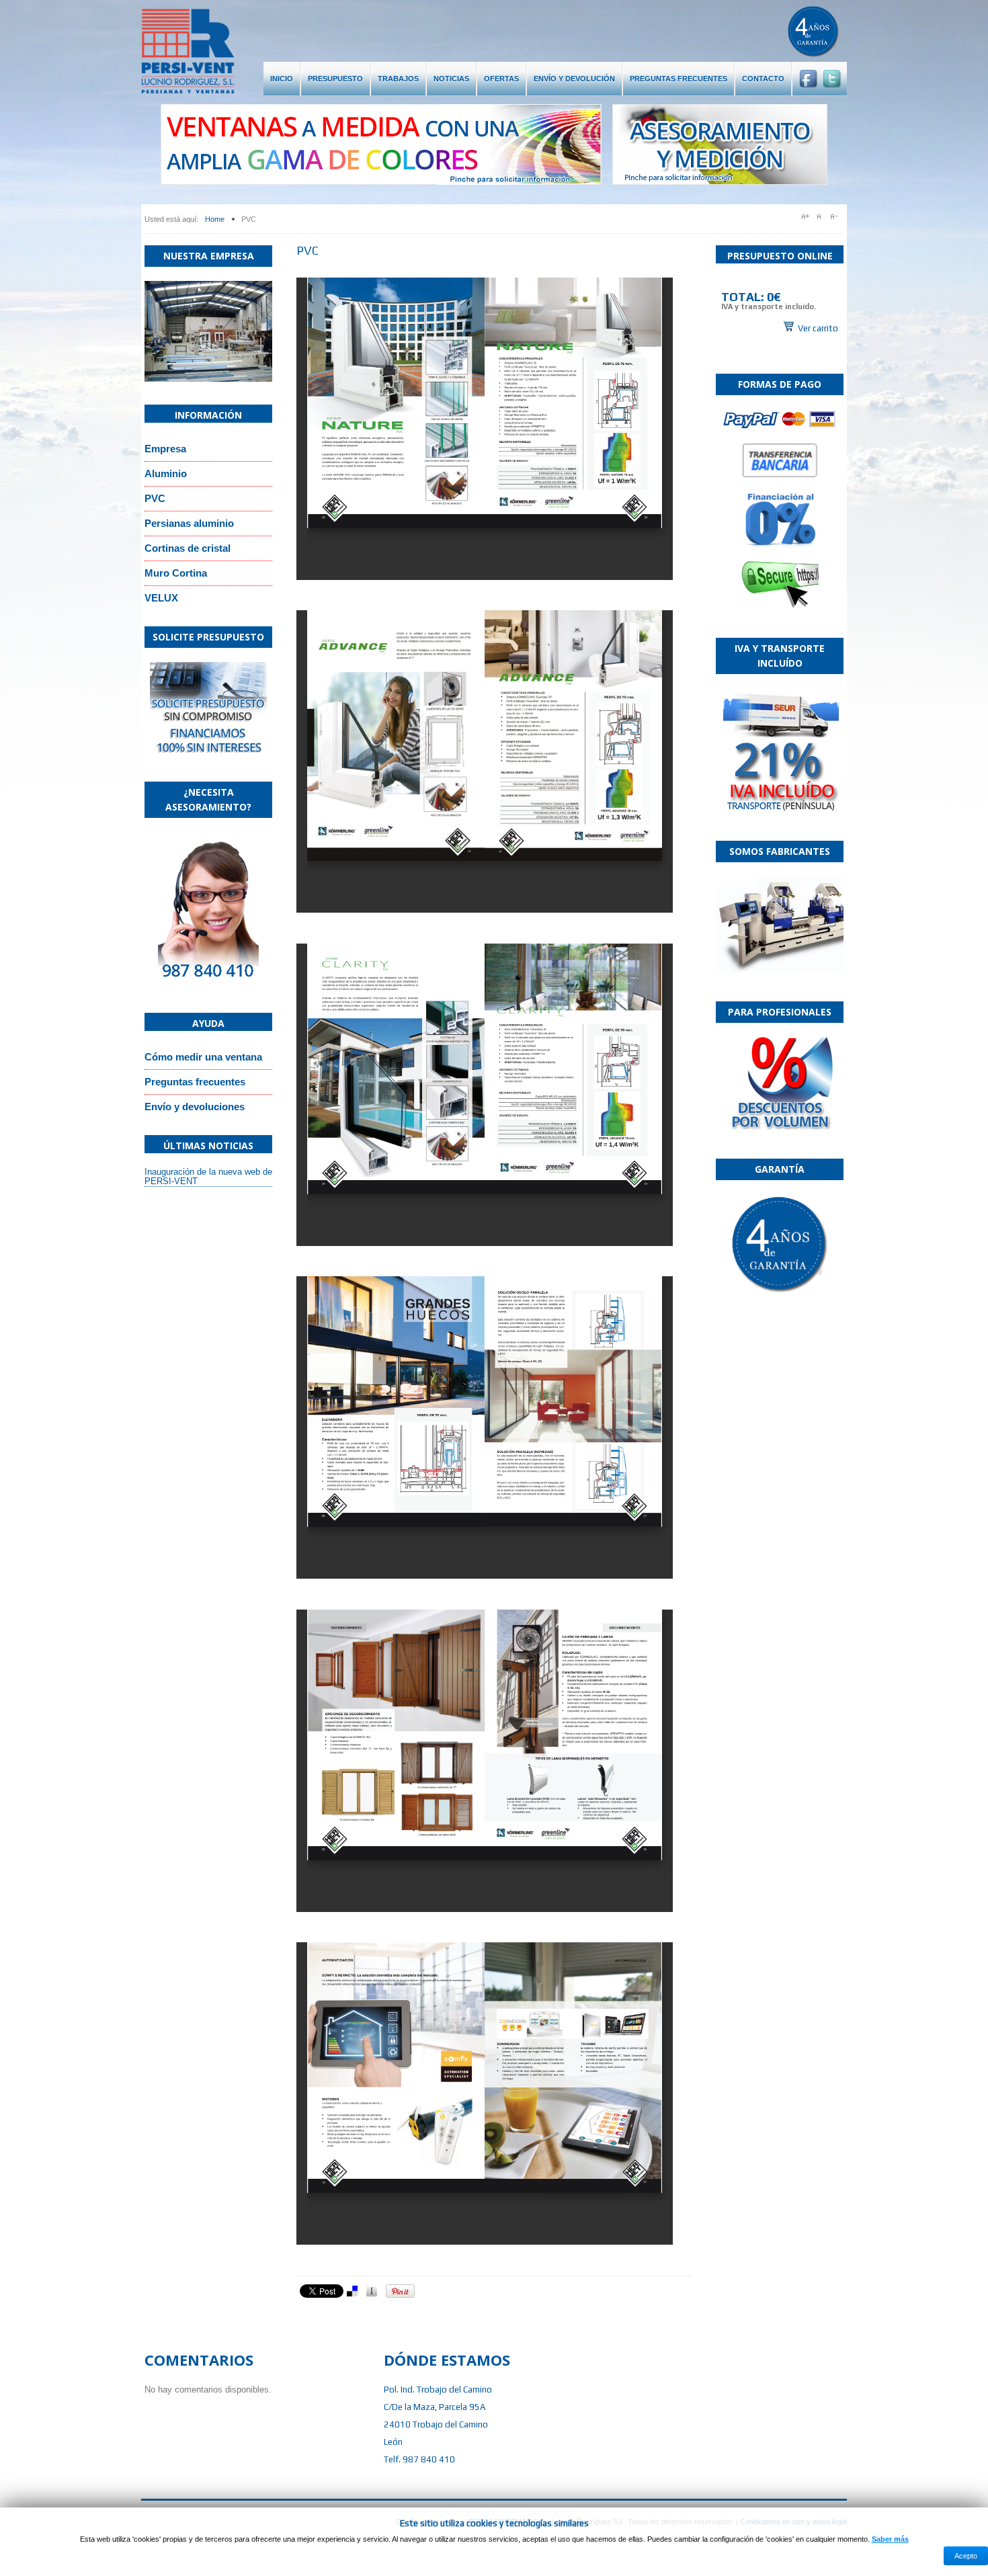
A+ (806, 216)
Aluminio (166, 473)
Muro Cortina (176, 573)
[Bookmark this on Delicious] (355, 2291)
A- (837, 216)
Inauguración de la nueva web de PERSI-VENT (208, 1176)
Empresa (165, 449)
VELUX (161, 598)
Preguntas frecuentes (195, 1082)
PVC (155, 498)
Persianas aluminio (189, 523)
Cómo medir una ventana (203, 1057)
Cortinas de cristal (188, 548)
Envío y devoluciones (195, 1107)
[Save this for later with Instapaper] (374, 2291)
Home (215, 219)
